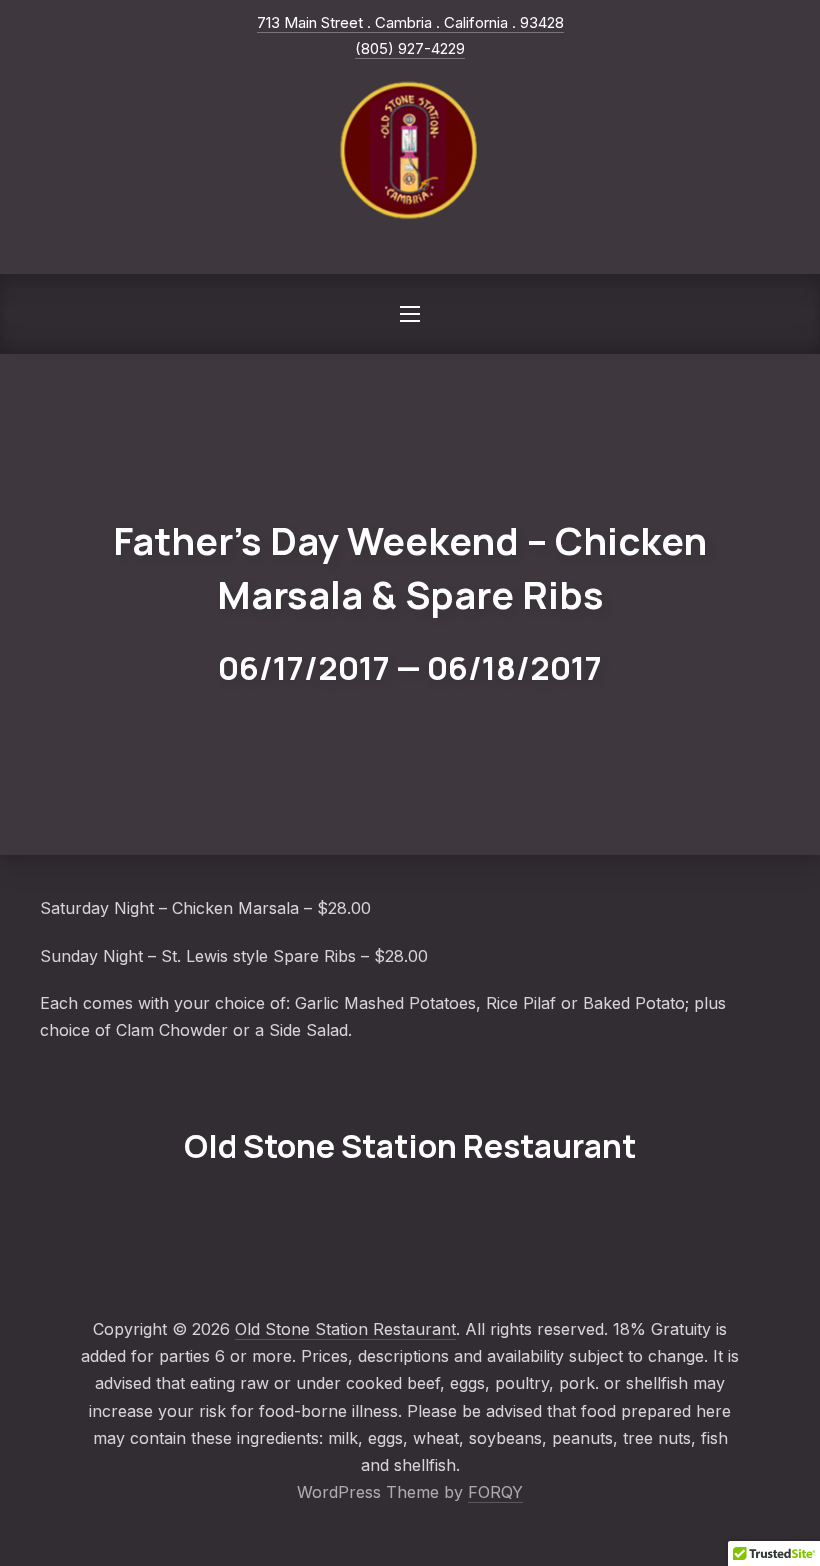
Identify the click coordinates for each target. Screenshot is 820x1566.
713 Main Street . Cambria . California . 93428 (410, 22)
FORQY (495, 1492)
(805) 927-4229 (410, 48)
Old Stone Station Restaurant (345, 1329)
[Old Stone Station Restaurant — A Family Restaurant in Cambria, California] (410, 151)
